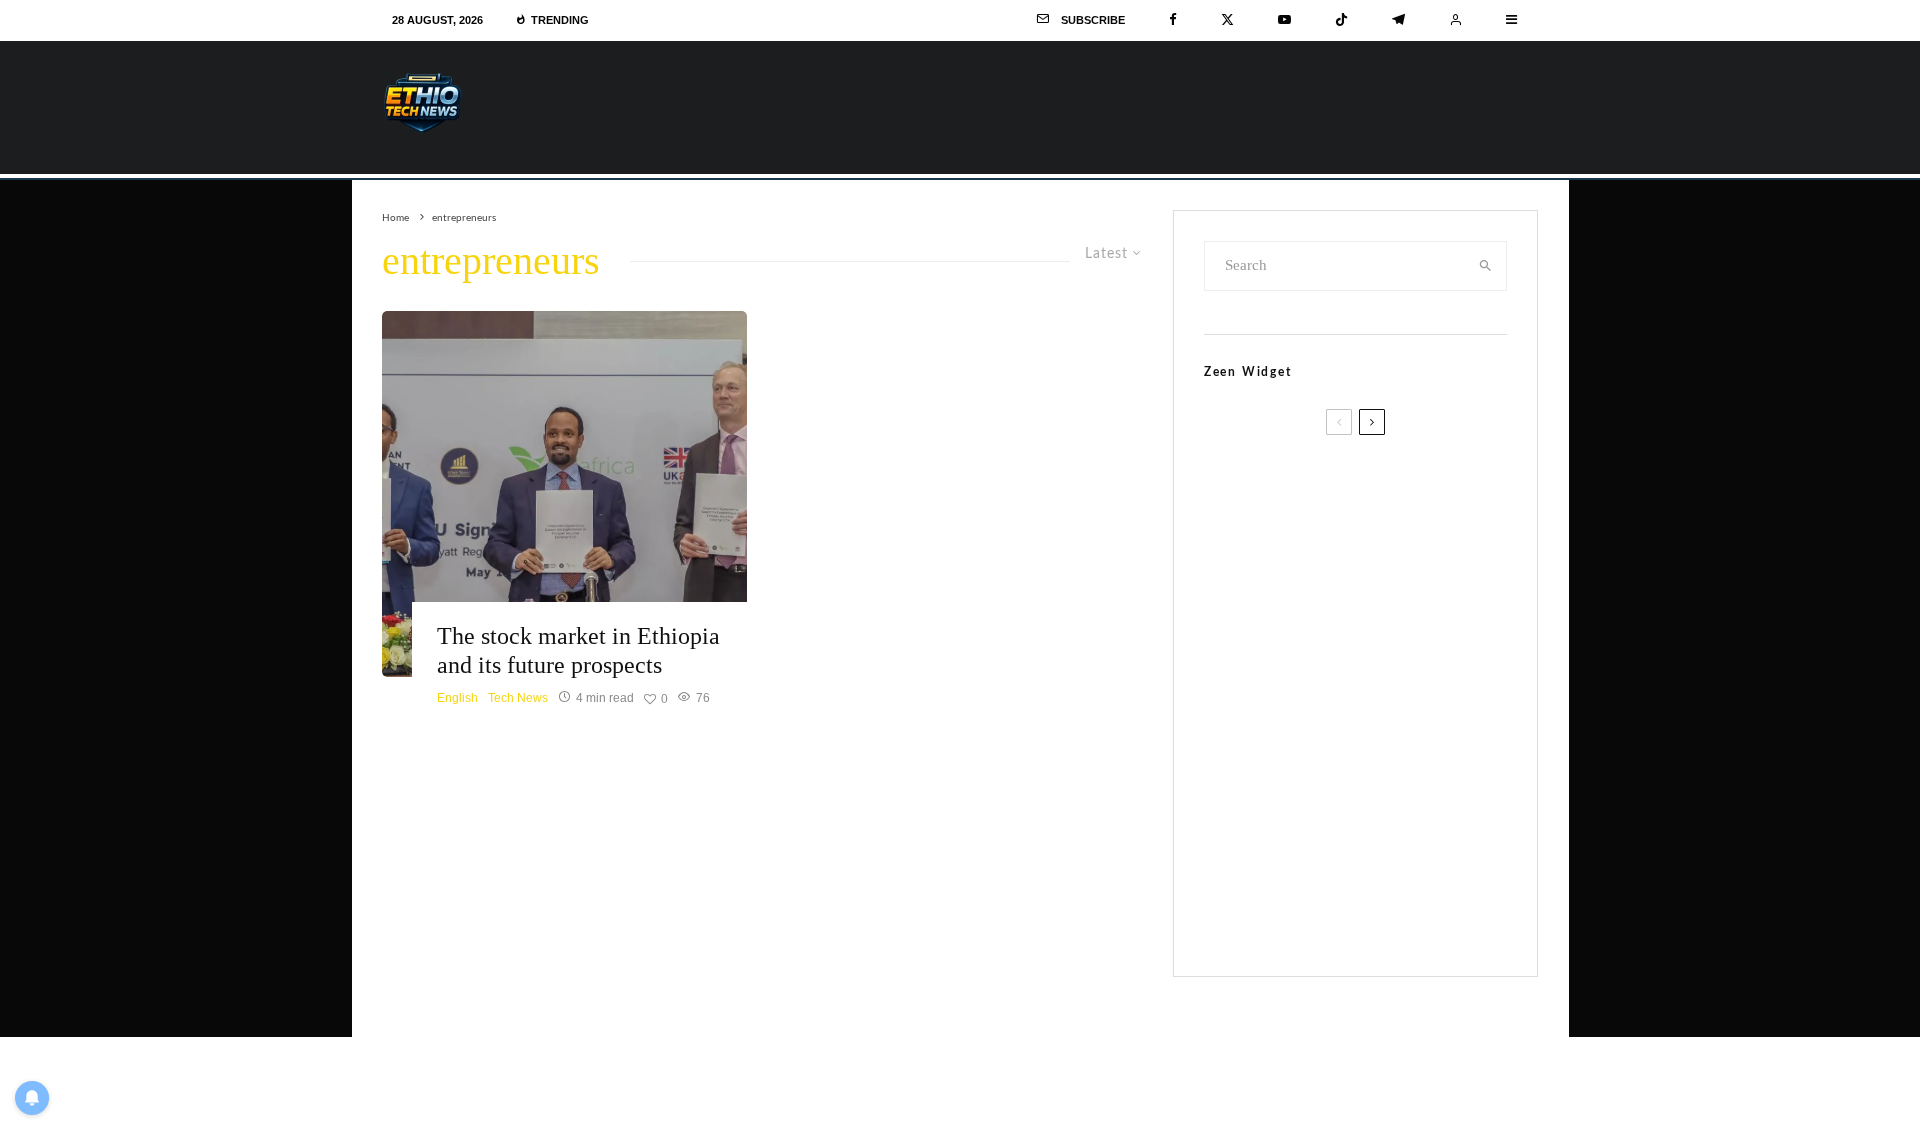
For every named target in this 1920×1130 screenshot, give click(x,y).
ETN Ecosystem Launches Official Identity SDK (1403, 727)
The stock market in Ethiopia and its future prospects (578, 650)
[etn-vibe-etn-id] (1252, 884)
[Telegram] (1398, 20)
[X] (1227, 20)
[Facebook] (1173, 20)
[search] (1485, 266)
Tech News (518, 698)
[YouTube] (1284, 20)
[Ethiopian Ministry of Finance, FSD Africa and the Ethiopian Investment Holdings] (565, 494)
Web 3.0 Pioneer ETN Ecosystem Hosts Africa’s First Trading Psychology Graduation (1400, 618)
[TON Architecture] (1252, 503)
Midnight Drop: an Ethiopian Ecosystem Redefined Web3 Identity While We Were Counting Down (1411, 872)
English (457, 698)
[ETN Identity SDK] (1252, 757)
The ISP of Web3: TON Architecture (1393, 473)
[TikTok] (1341, 20)
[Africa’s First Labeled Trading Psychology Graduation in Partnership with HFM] (1252, 630)
